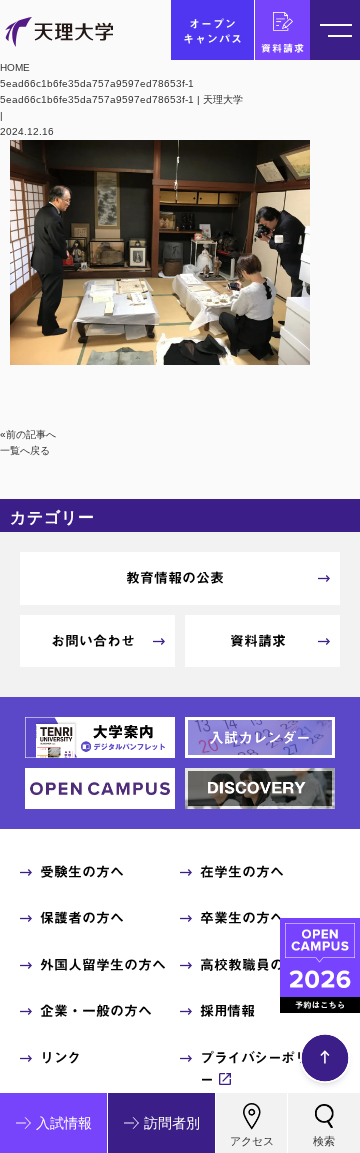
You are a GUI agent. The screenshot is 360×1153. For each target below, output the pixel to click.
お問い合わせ (93, 641)
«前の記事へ (28, 434)
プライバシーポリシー (261, 1069)
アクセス (252, 1141)
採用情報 (227, 1011)
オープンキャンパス (213, 31)
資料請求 (283, 48)
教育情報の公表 (175, 578)
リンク (60, 1058)
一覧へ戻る (25, 450)
